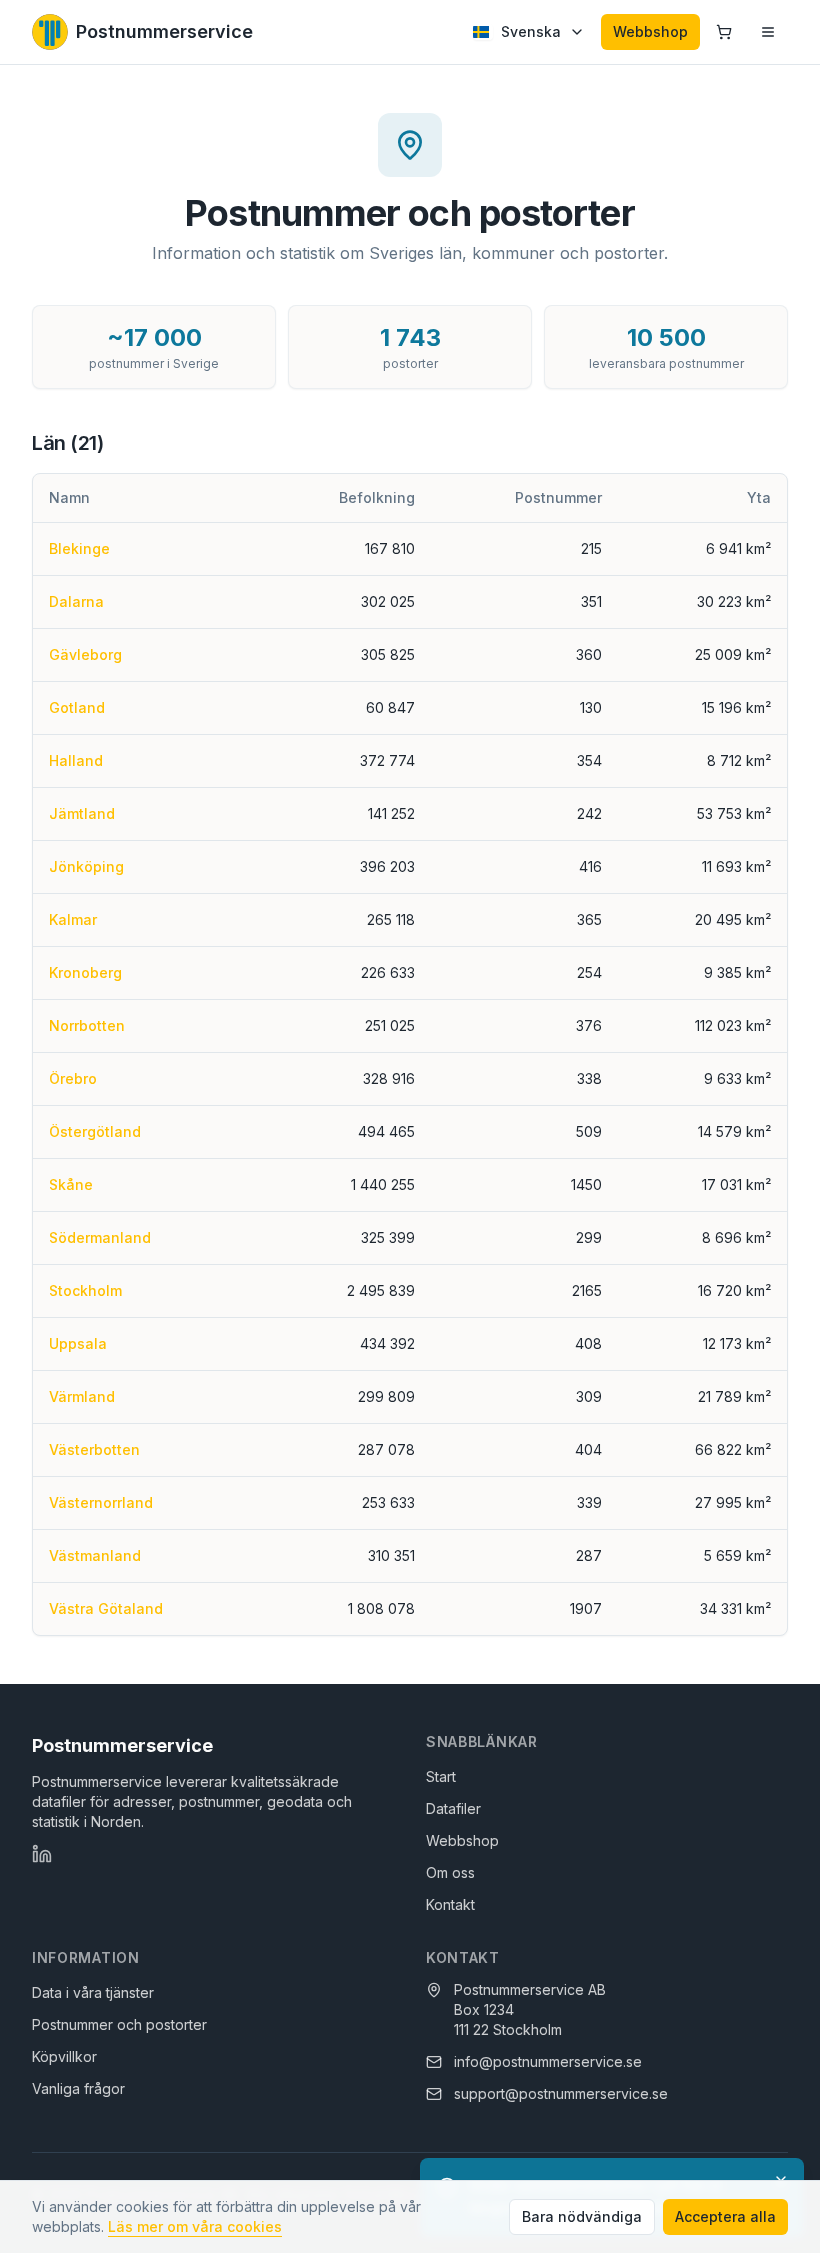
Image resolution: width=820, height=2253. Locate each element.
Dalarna (76, 601)
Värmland (82, 1396)
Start (441, 1776)
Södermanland (100, 1237)
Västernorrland (101, 1502)
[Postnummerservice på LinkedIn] (42, 1854)
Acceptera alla (725, 2216)
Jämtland (82, 813)
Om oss (450, 1872)
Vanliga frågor (78, 2088)
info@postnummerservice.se (548, 2061)
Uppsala (78, 1343)
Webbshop (650, 31)
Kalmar (73, 919)
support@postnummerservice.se (561, 2093)
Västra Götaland (106, 1608)
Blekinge (79, 548)
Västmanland (95, 1555)
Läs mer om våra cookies (195, 2226)
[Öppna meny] (768, 32)
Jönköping (86, 866)
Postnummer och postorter (119, 2024)
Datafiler (453, 1808)
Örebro (73, 1078)
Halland (76, 760)
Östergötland (95, 1131)
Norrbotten (87, 1025)
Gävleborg (85, 654)
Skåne (71, 1184)
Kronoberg (85, 972)
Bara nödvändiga (582, 2216)
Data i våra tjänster (93, 1992)
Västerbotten (94, 1449)
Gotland (77, 707)
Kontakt (450, 1904)
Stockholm (85, 1290)
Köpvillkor (64, 2056)
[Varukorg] (724, 32)
